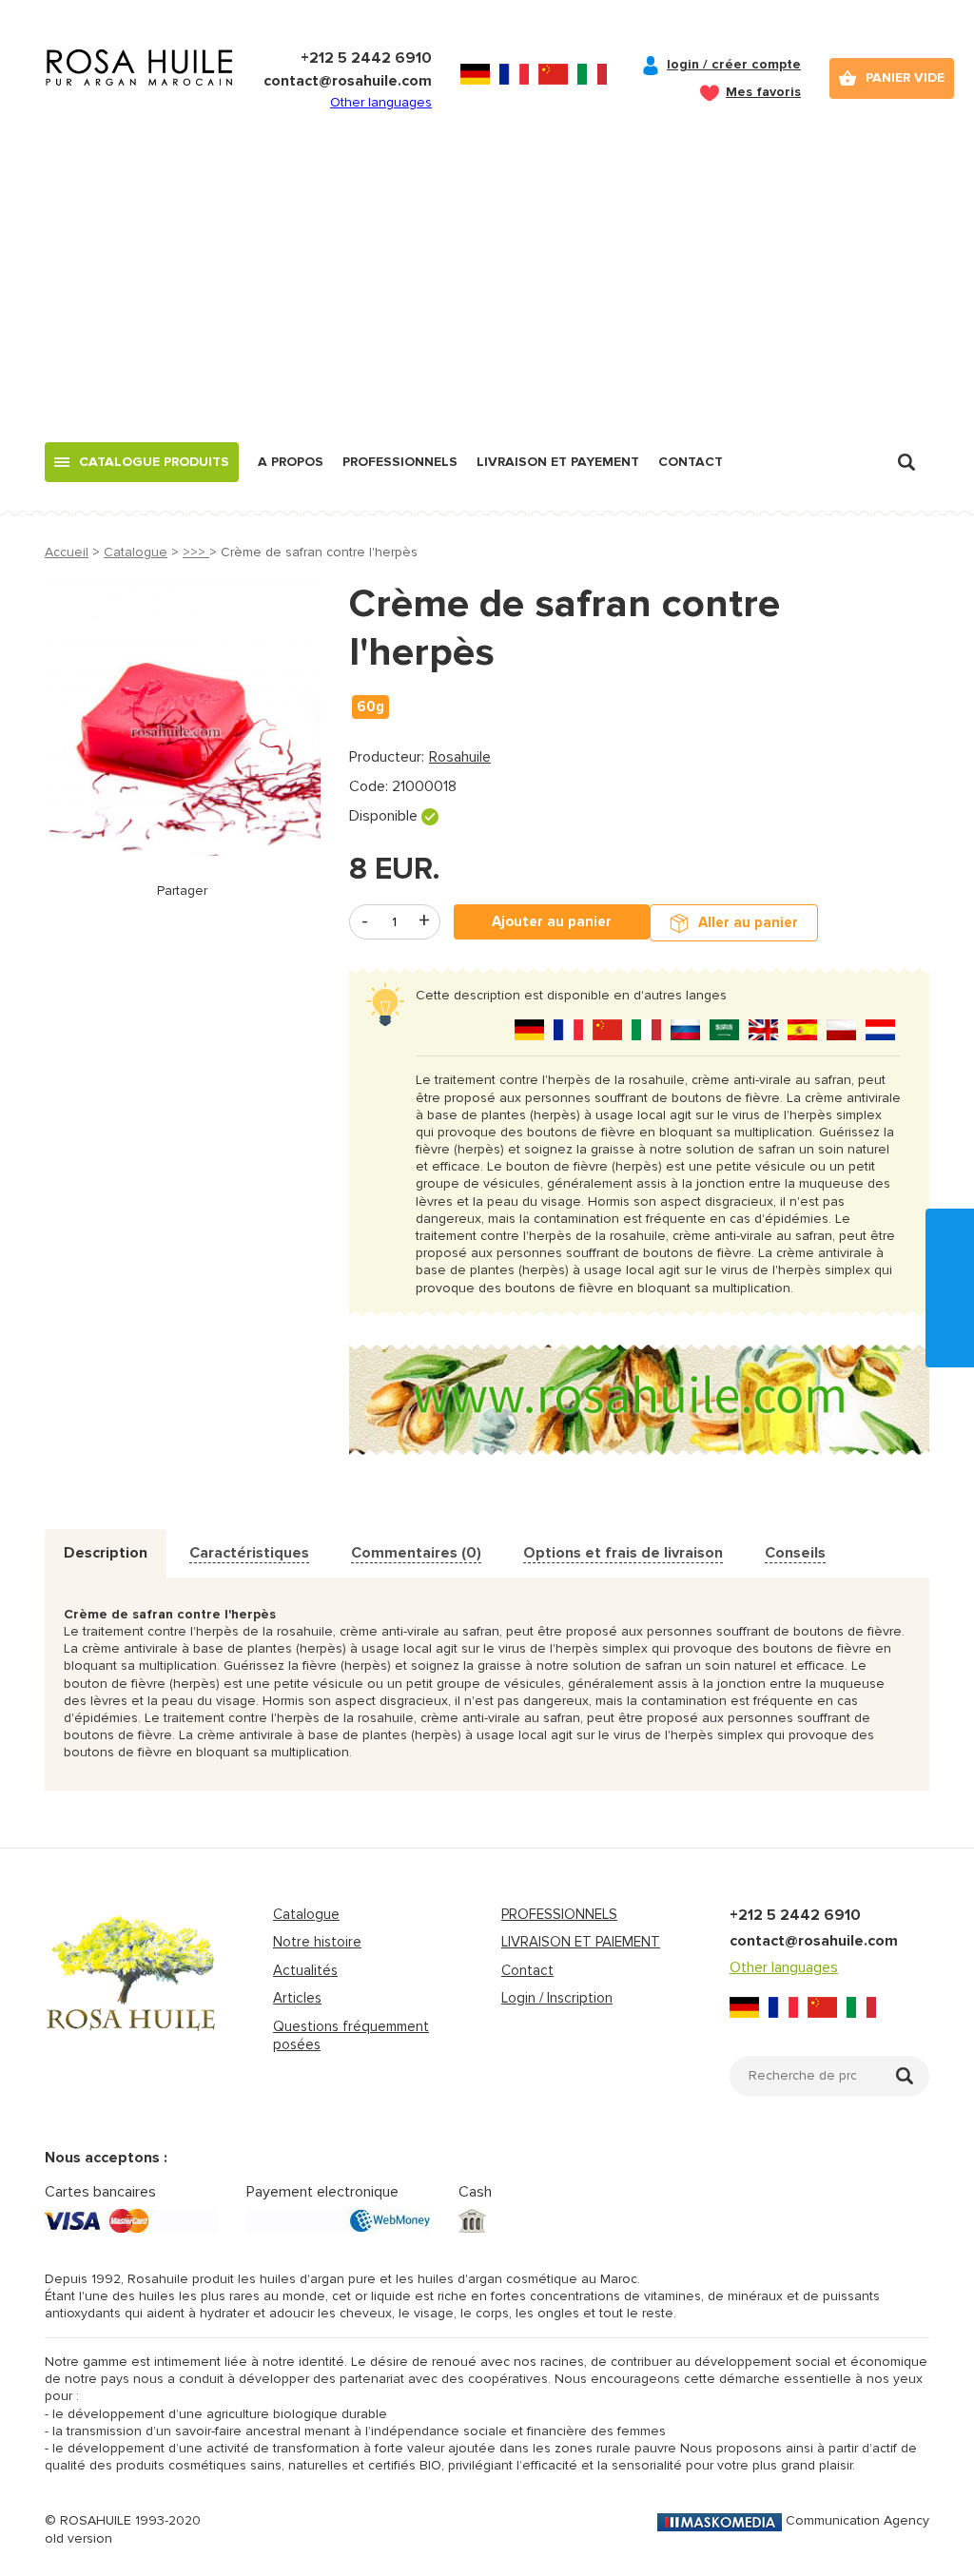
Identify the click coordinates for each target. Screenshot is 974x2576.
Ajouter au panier (552, 921)
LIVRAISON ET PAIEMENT (581, 1942)
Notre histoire (317, 1942)
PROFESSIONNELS (559, 1914)
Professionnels (400, 462)
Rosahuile (460, 757)
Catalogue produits (154, 462)
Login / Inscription (557, 1998)
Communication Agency (857, 2520)
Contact (691, 462)
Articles (297, 1998)
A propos (291, 462)
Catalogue (136, 552)
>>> (196, 552)
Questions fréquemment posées (351, 2036)
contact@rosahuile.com (348, 81)
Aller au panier (748, 922)
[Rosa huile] (131, 1991)
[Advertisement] (487, 300)
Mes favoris (763, 92)
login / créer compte (734, 64)
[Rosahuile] (140, 86)
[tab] (106, 1553)
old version (78, 2538)
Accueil (67, 552)
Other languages (381, 102)
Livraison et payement (558, 462)
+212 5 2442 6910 (366, 58)
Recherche (906, 462)
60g (370, 707)
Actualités (305, 1970)
